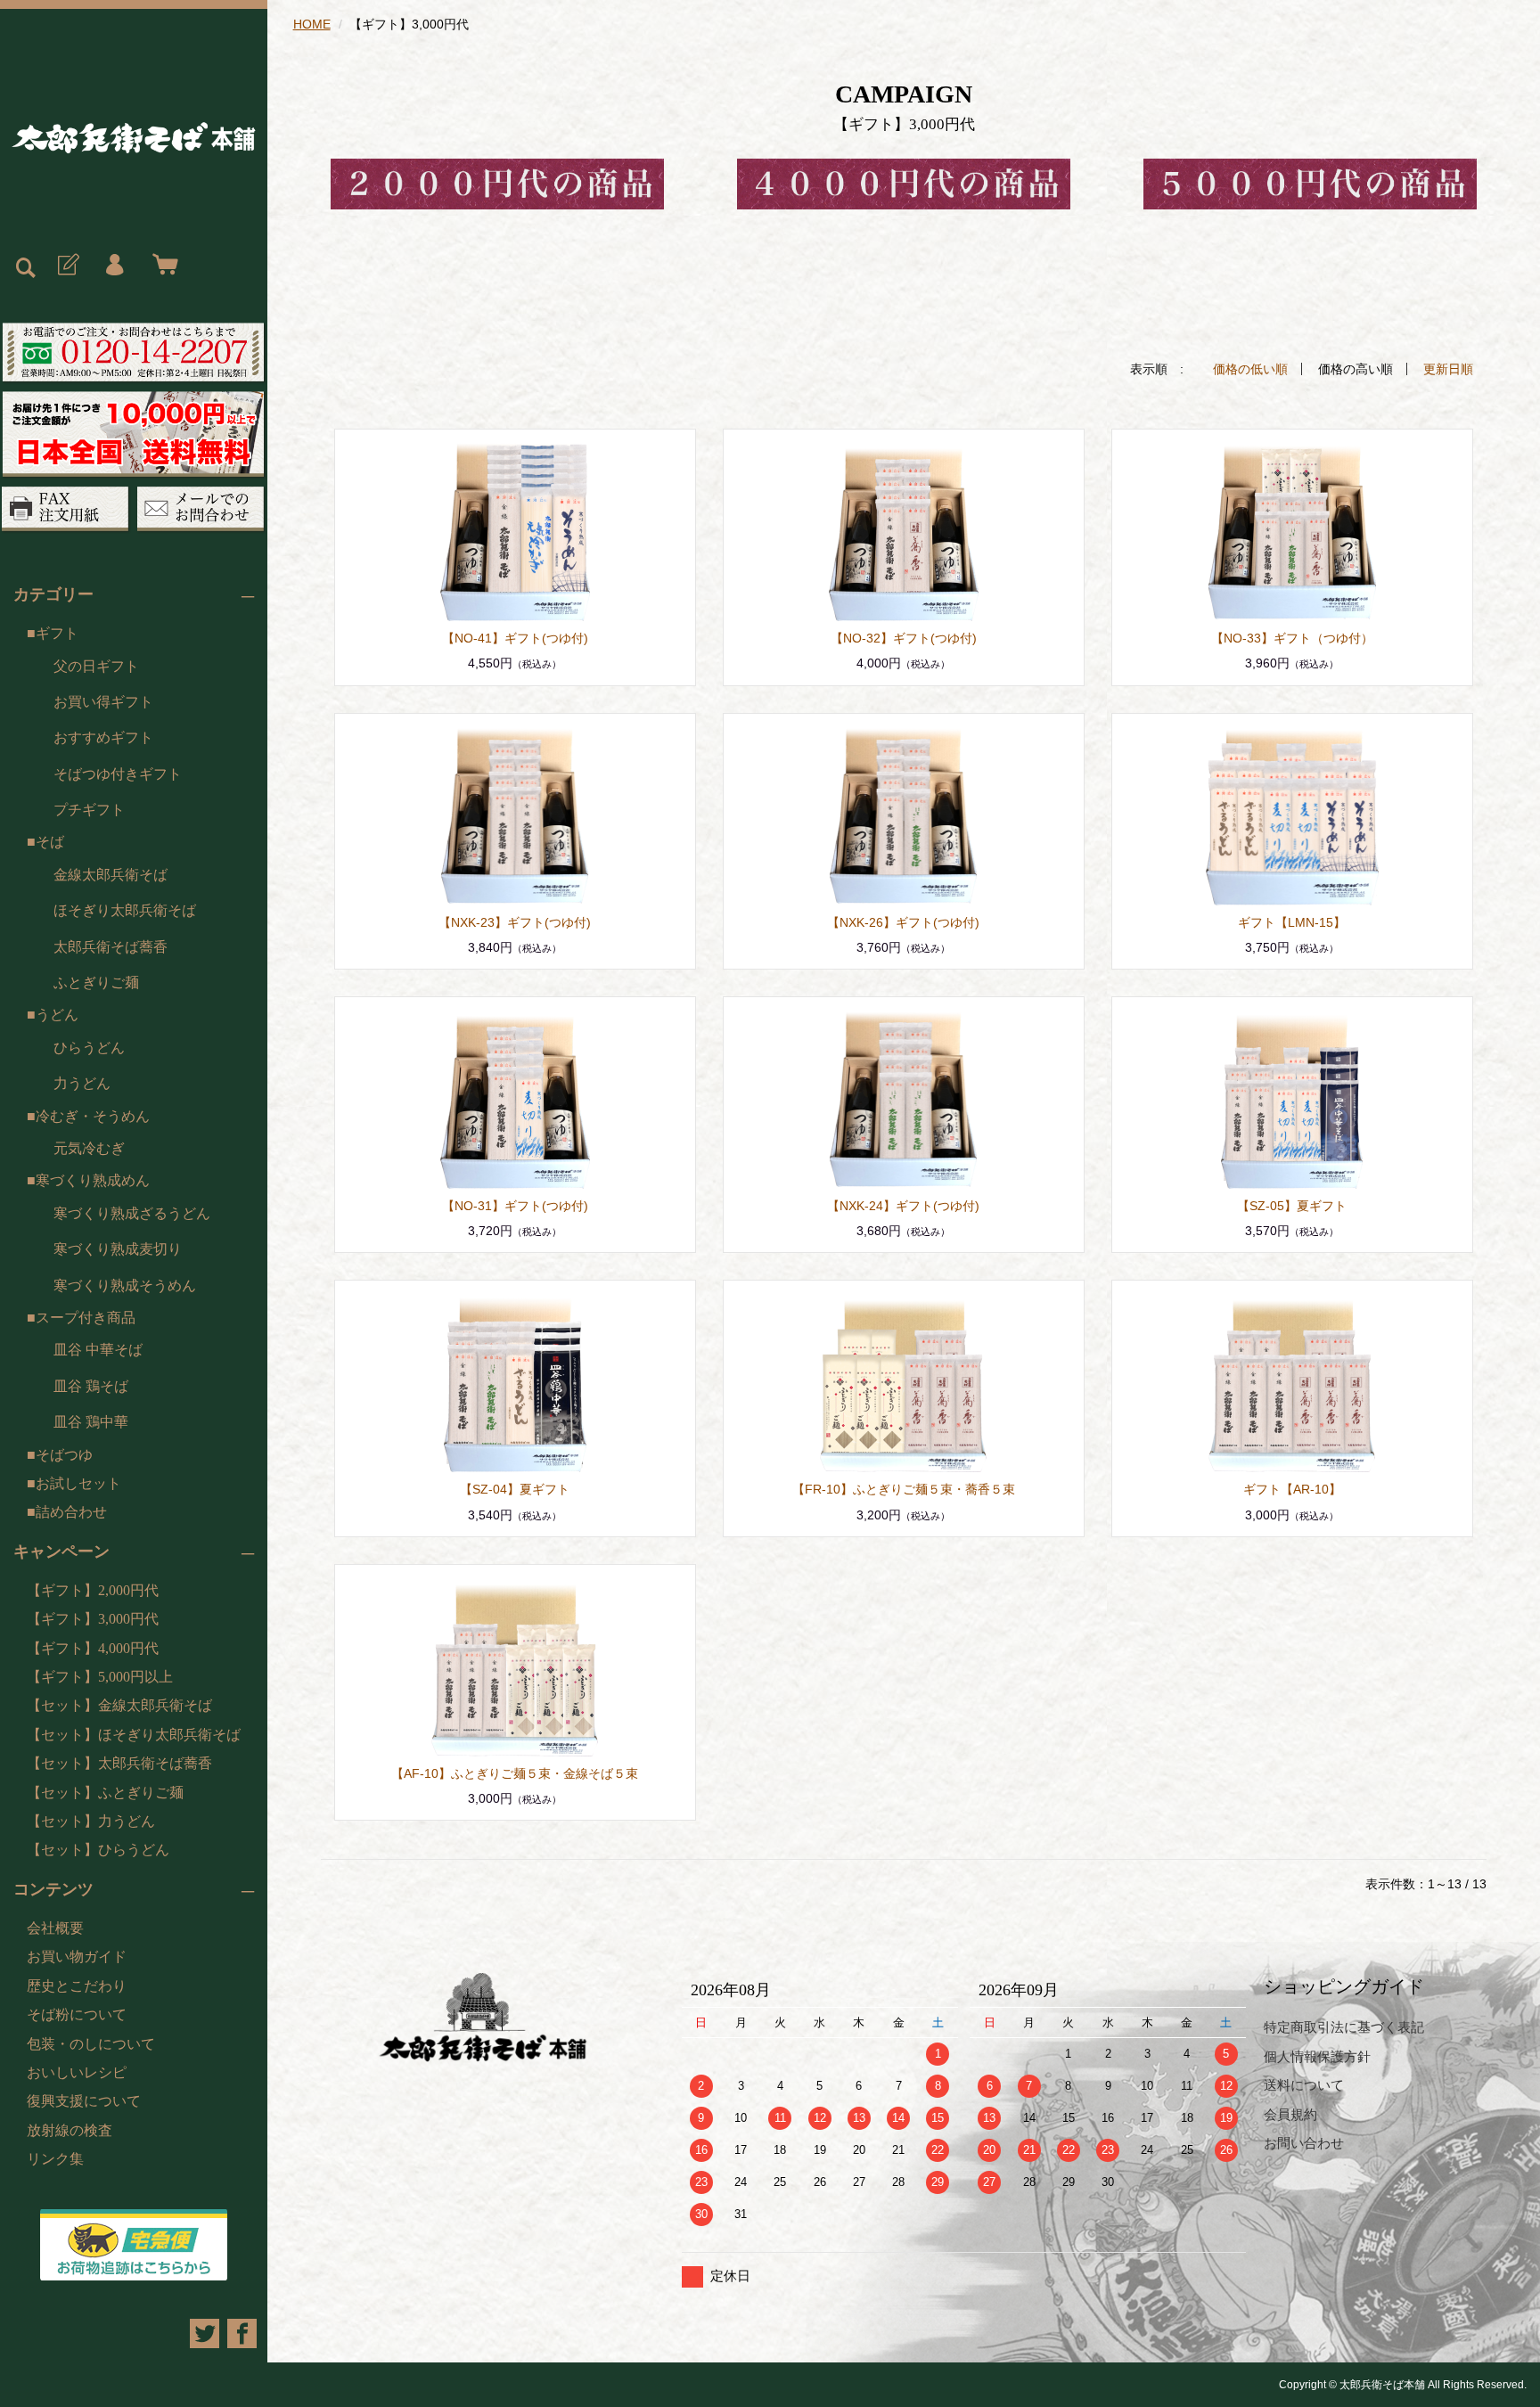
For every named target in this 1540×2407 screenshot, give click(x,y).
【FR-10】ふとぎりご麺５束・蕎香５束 (904, 1489)
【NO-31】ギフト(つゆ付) (515, 1206)
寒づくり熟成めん (93, 1180)
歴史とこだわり (77, 1986)
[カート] (161, 266)
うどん (57, 1015)
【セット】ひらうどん (98, 1850)
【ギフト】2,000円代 (93, 1590)
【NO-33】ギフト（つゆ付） (1292, 638)
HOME (312, 24)
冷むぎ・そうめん (93, 1116)
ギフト (57, 633)
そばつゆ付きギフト (118, 774)
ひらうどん (89, 1048)
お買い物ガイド (77, 1957)
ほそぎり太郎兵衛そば (125, 910)
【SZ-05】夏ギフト (1292, 1206)
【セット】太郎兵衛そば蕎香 (119, 1763)
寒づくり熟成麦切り (118, 1249)
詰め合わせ (71, 1512)
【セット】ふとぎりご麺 (105, 1793)
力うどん (82, 1083)
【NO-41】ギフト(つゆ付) (515, 638)
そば (50, 842)
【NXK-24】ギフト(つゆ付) (903, 1206)
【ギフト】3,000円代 (93, 1619)
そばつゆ (64, 1455)
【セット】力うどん (91, 1821)
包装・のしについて (91, 2044)
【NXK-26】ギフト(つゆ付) (903, 922)
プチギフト (89, 810)
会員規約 (1290, 2114)
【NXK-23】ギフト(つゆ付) (515, 922)
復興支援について (84, 2101)
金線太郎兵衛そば (111, 875)
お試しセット (78, 1483)
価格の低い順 (1250, 369)
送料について (1304, 2085)
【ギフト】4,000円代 (93, 1648)
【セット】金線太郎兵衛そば (119, 1705)
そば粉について (77, 2014)
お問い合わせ (1304, 2143)
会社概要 (55, 1928)
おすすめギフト (103, 737)
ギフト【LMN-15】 (1292, 922)
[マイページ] (114, 266)
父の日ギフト (96, 666)
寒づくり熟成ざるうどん (132, 1213)
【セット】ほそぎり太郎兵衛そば (134, 1735)
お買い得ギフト (103, 702)
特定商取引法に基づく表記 (1344, 2027)
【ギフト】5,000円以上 (100, 1677)
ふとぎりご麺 (96, 982)
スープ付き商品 (86, 1318)
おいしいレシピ (77, 2072)
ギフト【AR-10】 (1292, 1489)
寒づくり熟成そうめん (125, 1285)
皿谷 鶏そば (91, 1386)
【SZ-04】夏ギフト (515, 1489)
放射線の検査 (70, 2130)
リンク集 (55, 2159)
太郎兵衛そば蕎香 (111, 947)
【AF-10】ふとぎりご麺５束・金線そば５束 (515, 1773)
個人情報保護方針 (1317, 2056)
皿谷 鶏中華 (91, 1422)
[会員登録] (67, 266)
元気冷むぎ (89, 1148)
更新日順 (1448, 369)
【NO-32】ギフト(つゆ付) (904, 638)
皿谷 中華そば (98, 1350)
